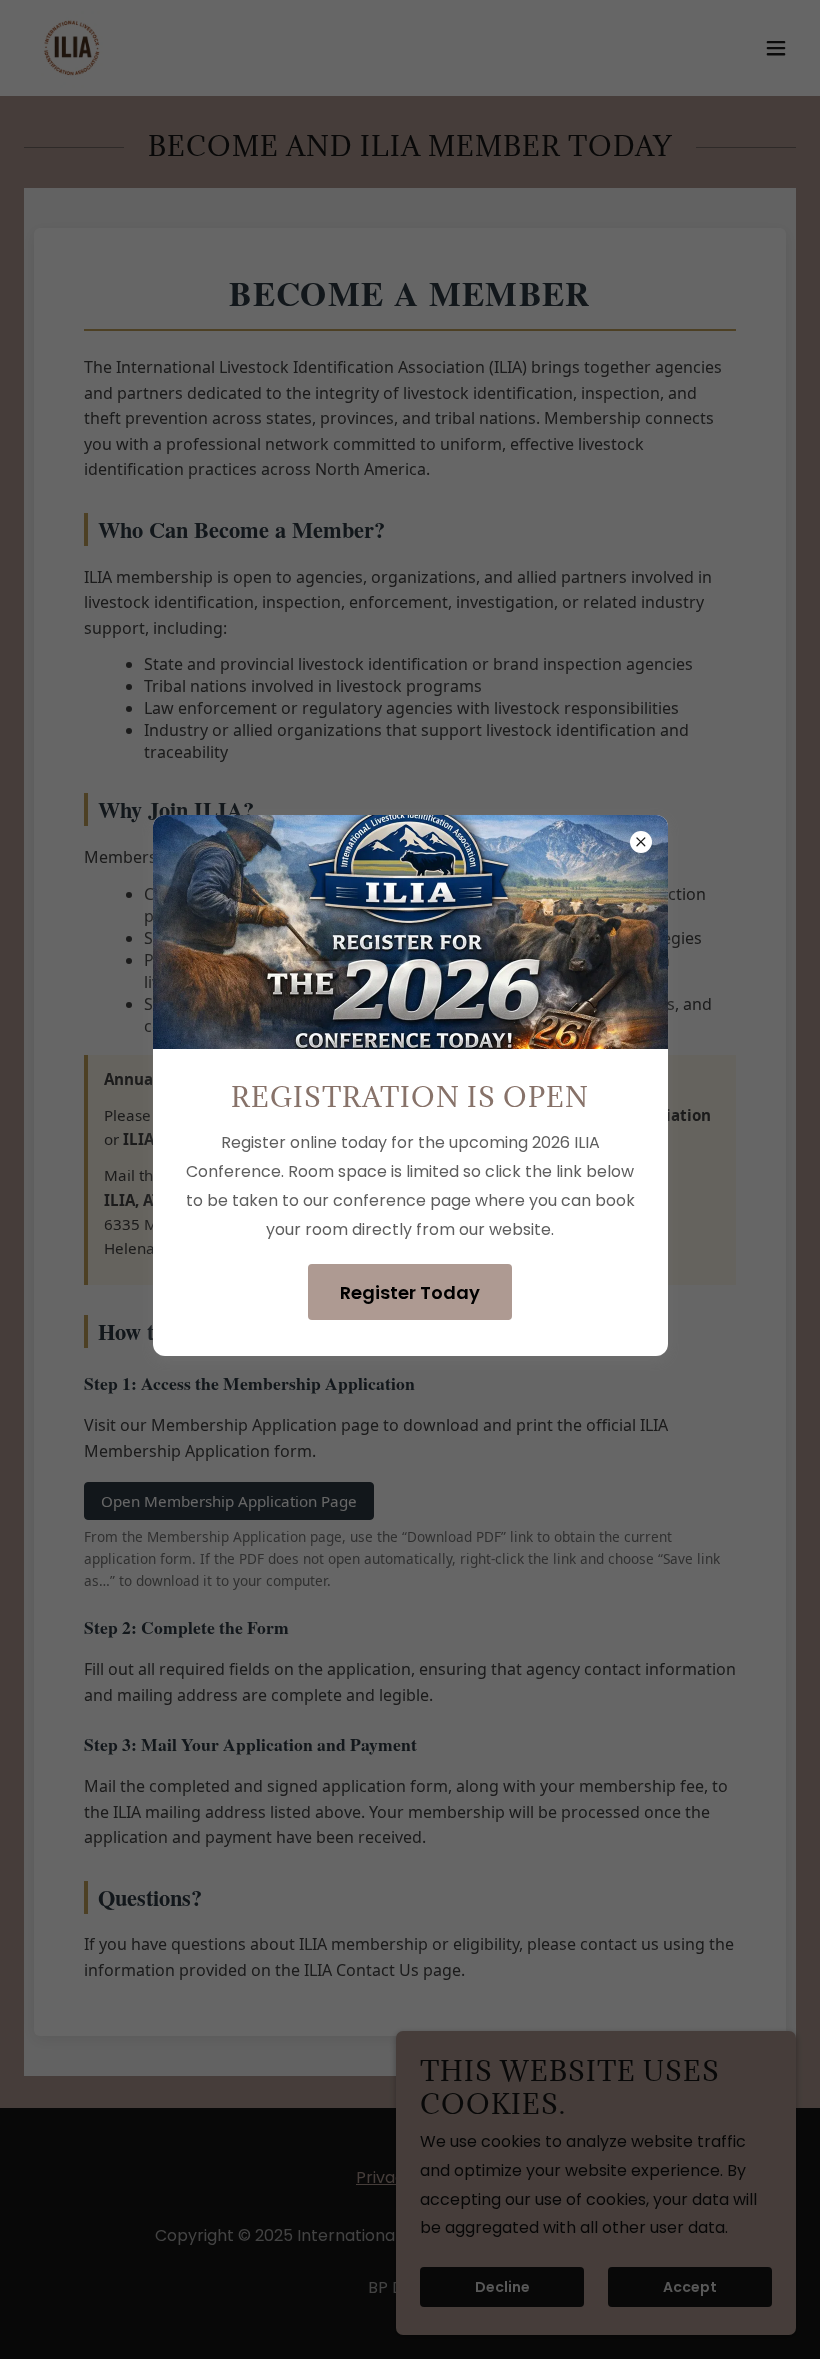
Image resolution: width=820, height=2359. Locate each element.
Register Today (410, 1292)
